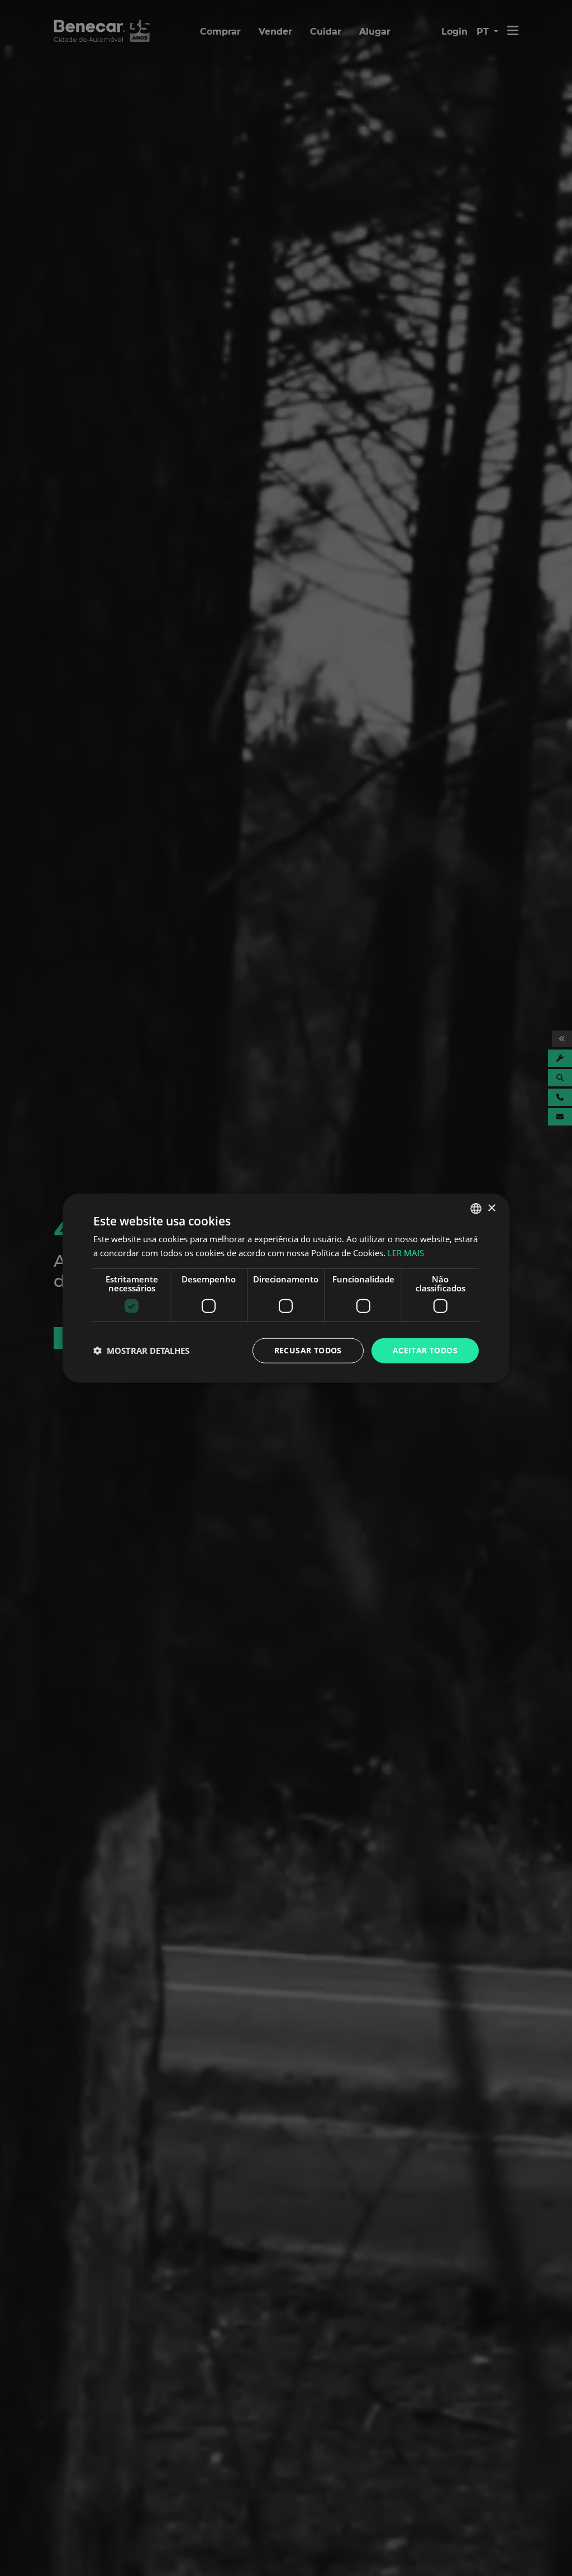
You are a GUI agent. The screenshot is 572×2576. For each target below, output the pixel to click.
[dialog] (286, 1288)
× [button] (491, 1208)
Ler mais (406, 1253)
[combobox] (476, 1209)
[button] (141, 1351)
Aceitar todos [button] (425, 1350)
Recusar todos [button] (308, 1350)
